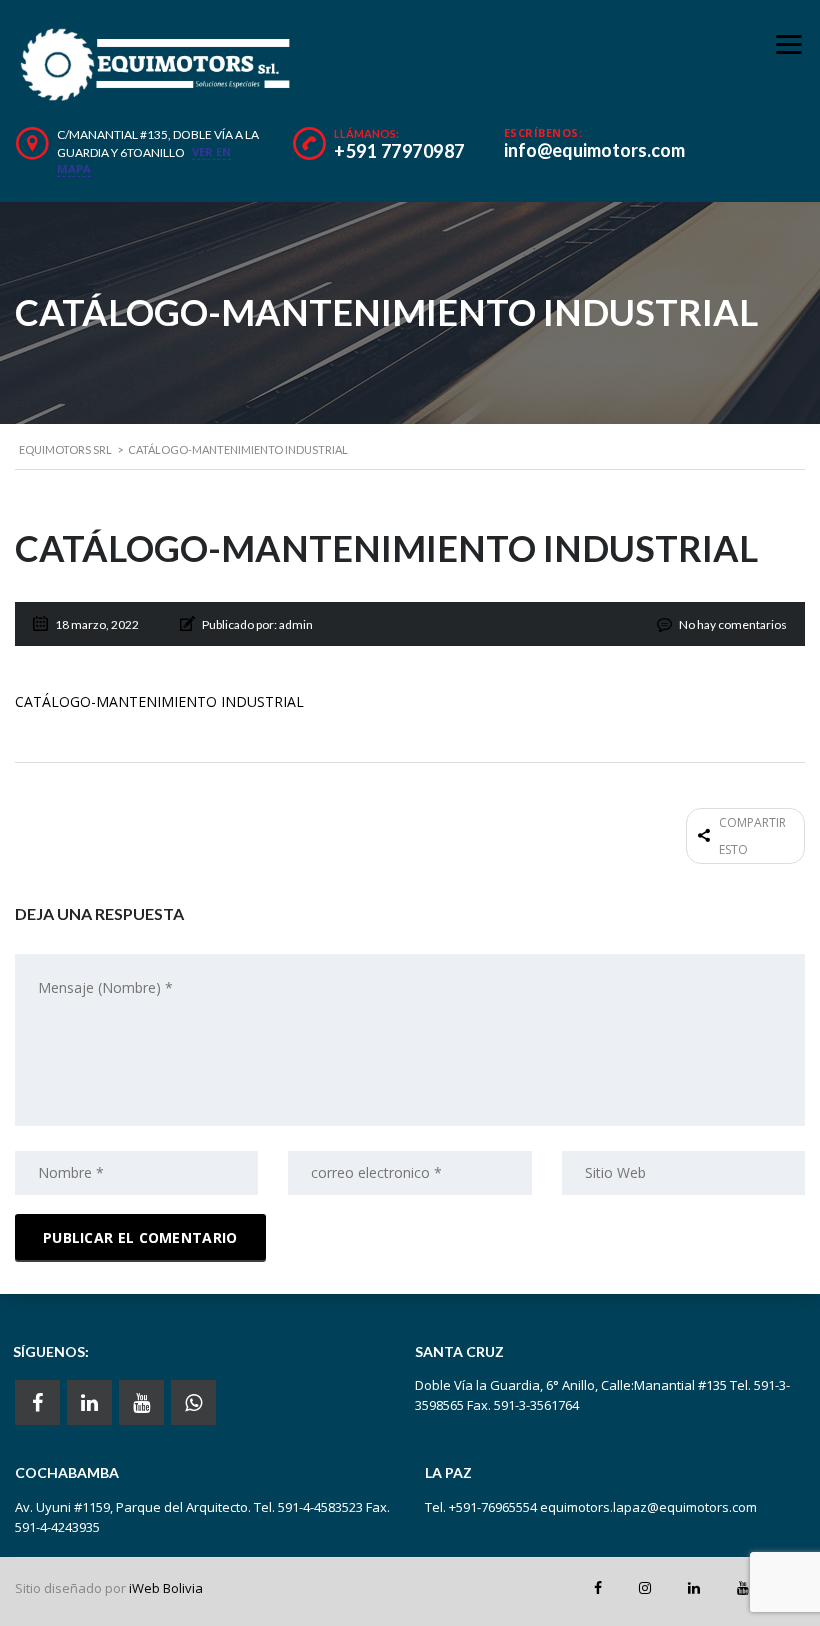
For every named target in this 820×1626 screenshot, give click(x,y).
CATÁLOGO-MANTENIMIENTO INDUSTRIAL (159, 701)
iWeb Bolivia (166, 1588)
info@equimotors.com (594, 150)
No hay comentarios (733, 624)
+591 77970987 (399, 151)
